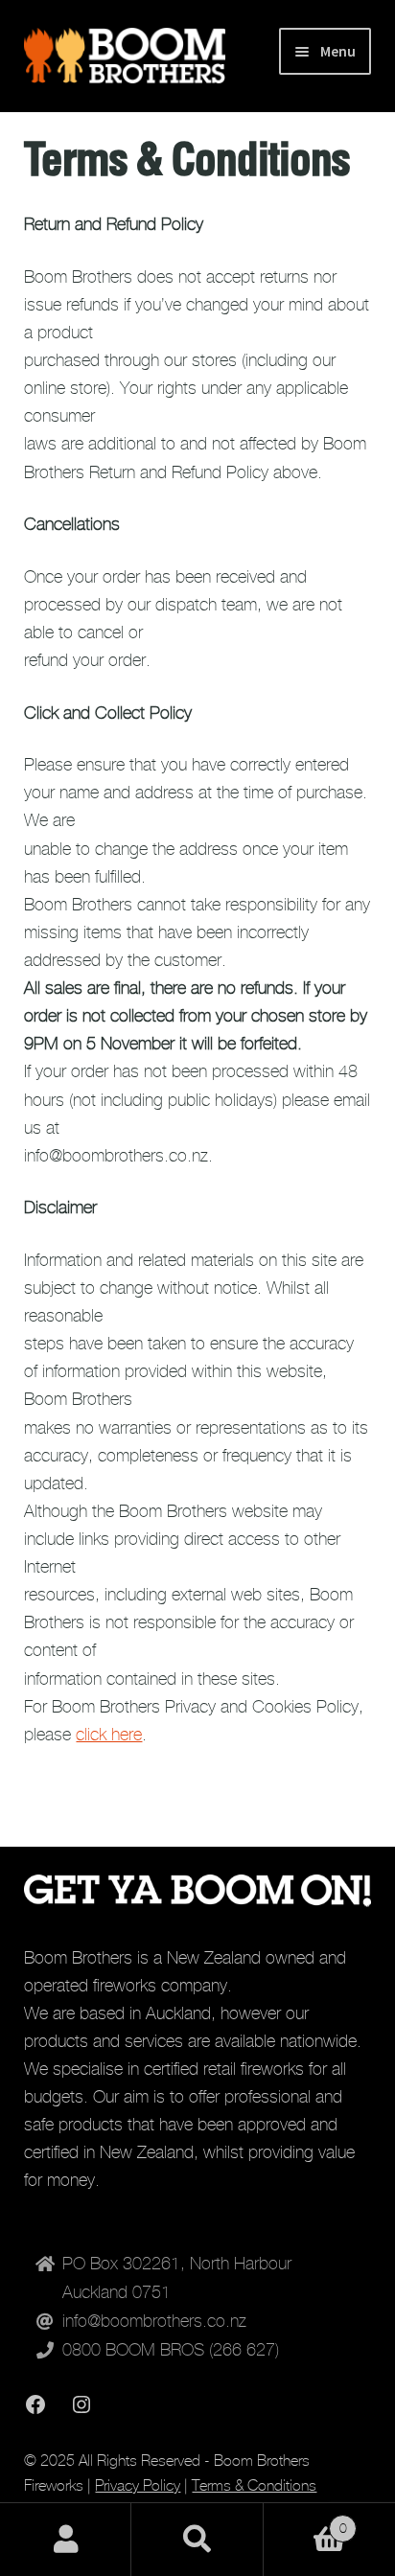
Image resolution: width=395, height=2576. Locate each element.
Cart (305, 2521)
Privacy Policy (138, 2485)
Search (197, 2540)
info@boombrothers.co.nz (154, 2321)
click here (109, 1735)
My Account (66, 2540)
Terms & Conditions (254, 2485)
